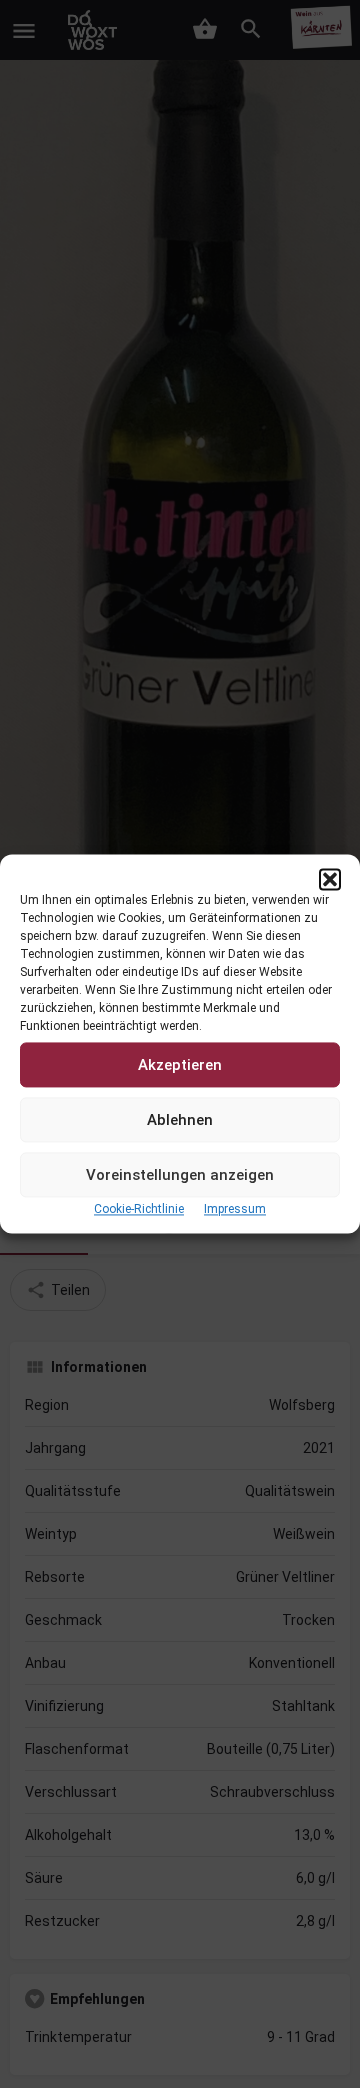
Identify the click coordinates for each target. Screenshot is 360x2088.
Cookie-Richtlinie (139, 1209)
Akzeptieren (180, 1065)
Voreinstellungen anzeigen (180, 1175)
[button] (330, 879)
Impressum (235, 1209)
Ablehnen (180, 1120)
